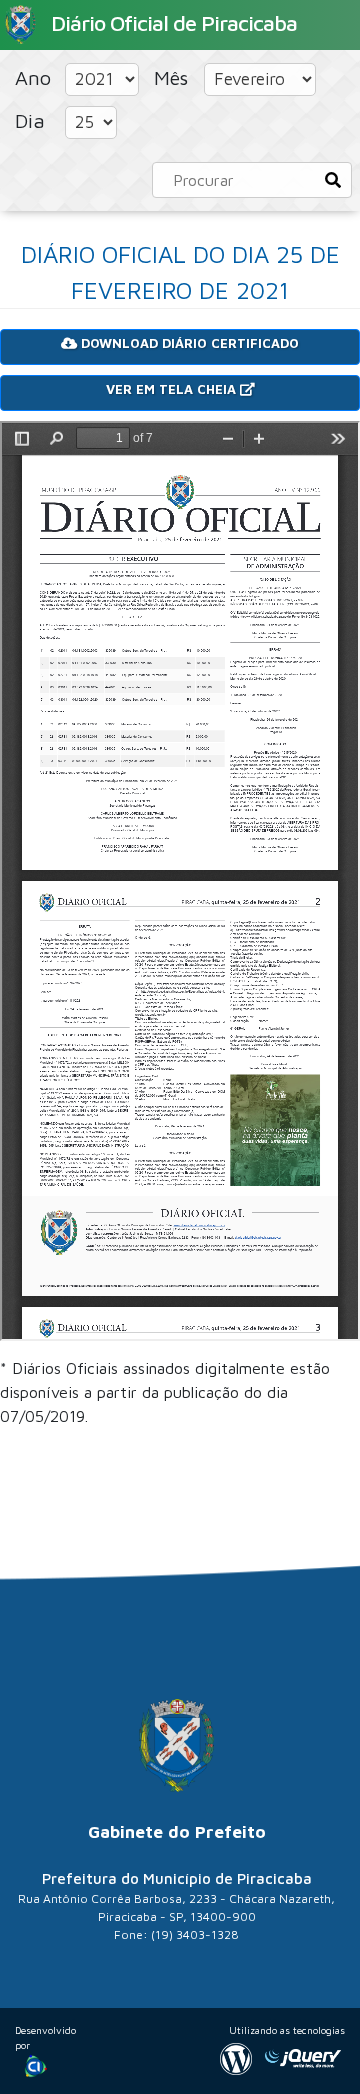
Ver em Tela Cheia (173, 389)
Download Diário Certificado (188, 343)
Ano (36, 77)
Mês (174, 77)
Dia (33, 120)
